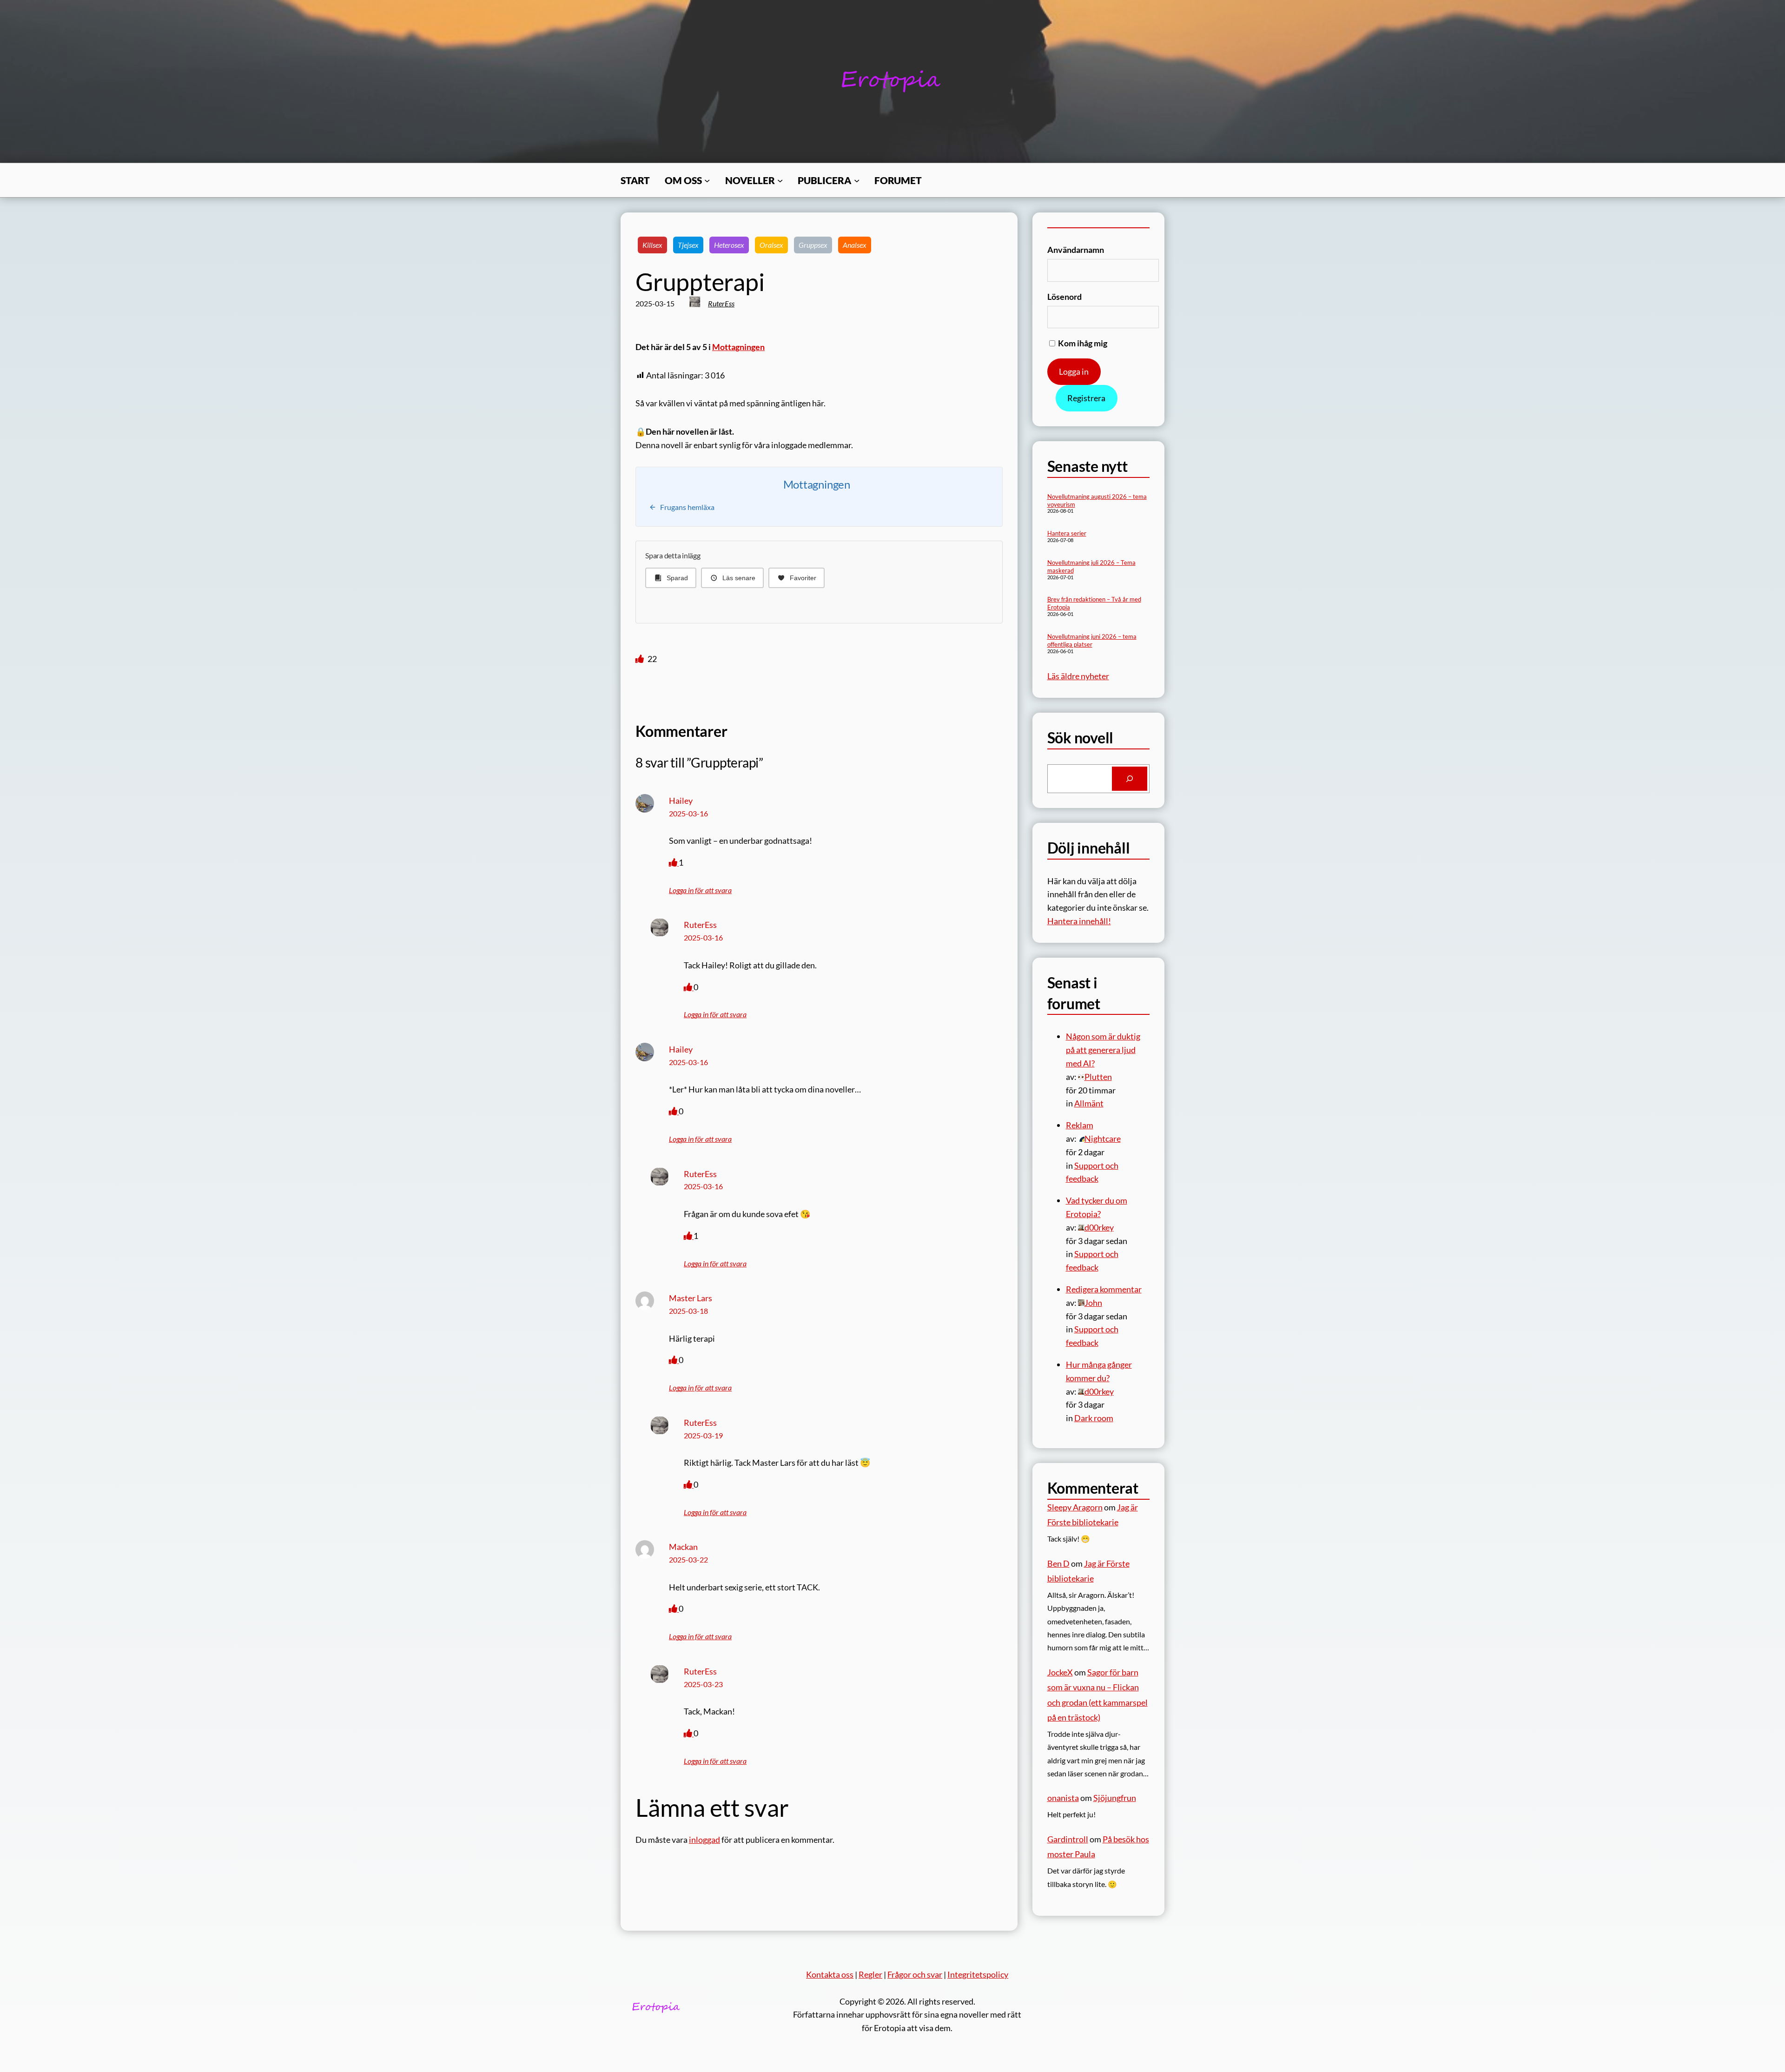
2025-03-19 (703, 1435)
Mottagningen (738, 347)
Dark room (1094, 1418)
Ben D (1058, 1563)
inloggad (704, 1840)
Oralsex (771, 245)
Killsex (652, 245)
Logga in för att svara (700, 890)
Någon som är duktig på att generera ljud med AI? (1103, 1050)
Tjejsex (688, 245)
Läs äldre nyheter (1078, 676)
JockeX (1060, 1672)
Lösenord (1064, 297)
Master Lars (691, 1298)
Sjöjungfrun (1115, 1798)
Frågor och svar (915, 1974)
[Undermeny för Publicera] (857, 180)
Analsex (855, 245)
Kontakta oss (830, 1974)
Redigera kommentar (1104, 1289)
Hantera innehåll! (1079, 921)
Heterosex (729, 245)
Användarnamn (1076, 250)
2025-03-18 (688, 1311)
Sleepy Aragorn (1075, 1507)
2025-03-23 (703, 1684)
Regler (870, 1974)
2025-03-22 (688, 1559)
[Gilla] (640, 659)
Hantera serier (1067, 533)
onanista (1063, 1798)
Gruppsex (813, 245)
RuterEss (721, 303)
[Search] (1130, 779)
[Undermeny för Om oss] (707, 180)
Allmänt (1089, 1103)
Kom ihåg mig (1082, 343)
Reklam (1080, 1125)
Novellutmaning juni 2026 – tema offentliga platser (1092, 640)
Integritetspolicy (978, 1974)
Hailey (681, 801)
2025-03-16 (688, 813)
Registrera (1086, 398)
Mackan (683, 1547)
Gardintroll (1068, 1839)
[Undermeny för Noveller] (780, 180)
